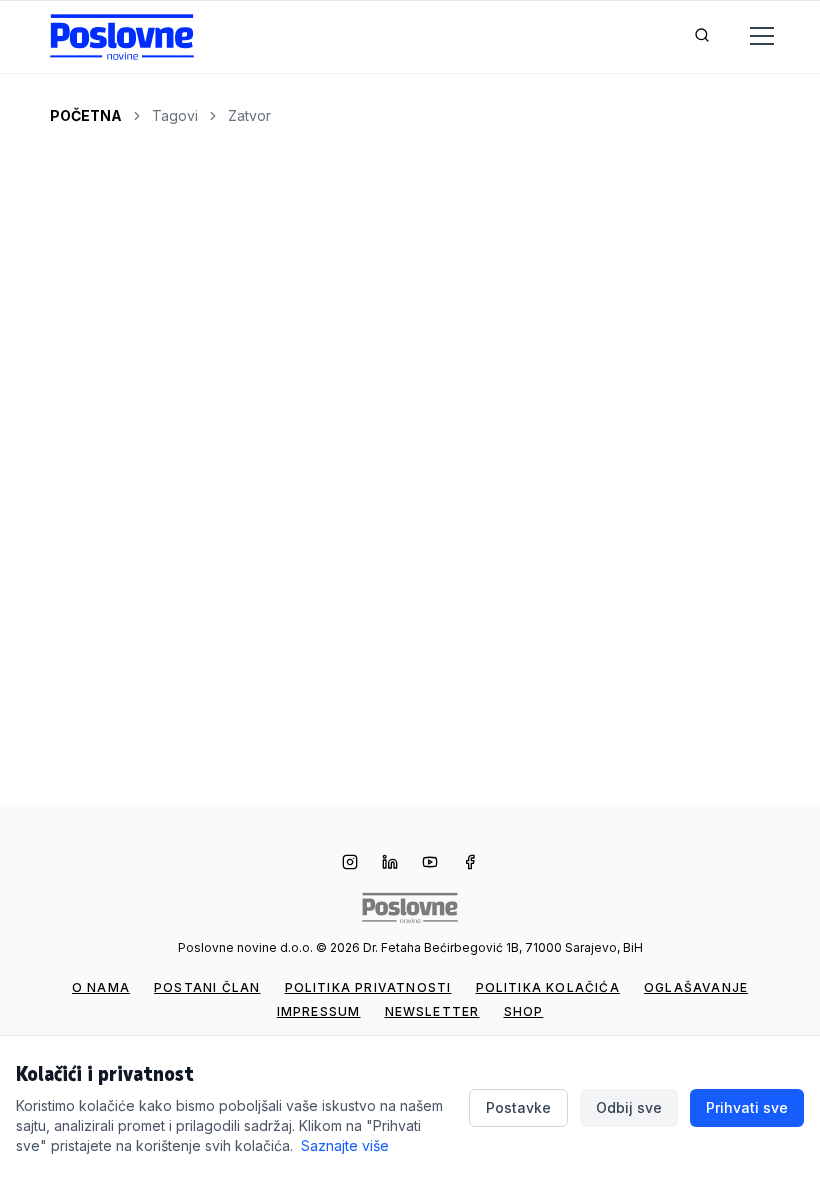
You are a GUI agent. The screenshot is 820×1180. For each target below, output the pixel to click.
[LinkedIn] (390, 864)
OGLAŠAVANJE (696, 987)
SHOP (524, 1011)
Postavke (518, 1107)
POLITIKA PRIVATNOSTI (368, 987)
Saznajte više (345, 1145)
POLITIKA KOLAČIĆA (548, 987)
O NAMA (101, 987)
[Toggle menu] (750, 37)
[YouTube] (430, 864)
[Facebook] (470, 864)
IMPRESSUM (319, 1011)
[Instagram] (350, 864)
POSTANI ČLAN (207, 987)
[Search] (702, 37)
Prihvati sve (747, 1107)
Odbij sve (629, 1107)
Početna (86, 115)
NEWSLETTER (432, 1011)
